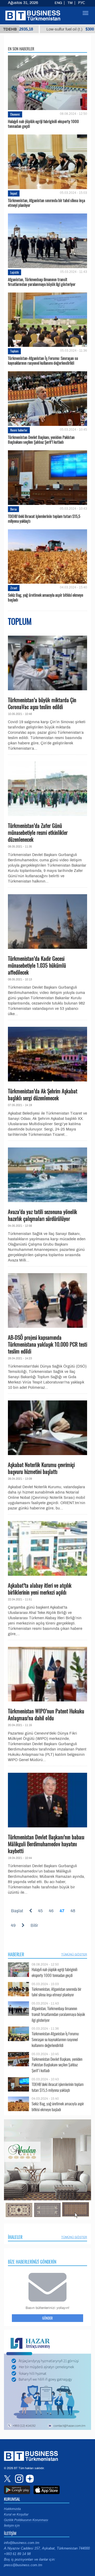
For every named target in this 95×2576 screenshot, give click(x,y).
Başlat (17, 1911)
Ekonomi (15, 114)
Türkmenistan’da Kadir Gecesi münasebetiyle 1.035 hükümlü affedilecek (37, 965)
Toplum (14, 351)
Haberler (16, 1954)
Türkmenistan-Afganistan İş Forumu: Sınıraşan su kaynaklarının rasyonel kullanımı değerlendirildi (43, 360)
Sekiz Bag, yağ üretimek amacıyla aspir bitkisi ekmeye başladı (46, 597)
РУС (82, 3)
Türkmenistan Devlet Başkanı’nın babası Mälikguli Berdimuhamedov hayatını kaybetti (46, 1844)
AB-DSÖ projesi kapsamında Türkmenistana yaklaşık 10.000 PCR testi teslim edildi (47, 1344)
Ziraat (14, 588)
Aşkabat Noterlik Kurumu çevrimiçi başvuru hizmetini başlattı (41, 1468)
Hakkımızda (12, 2509)
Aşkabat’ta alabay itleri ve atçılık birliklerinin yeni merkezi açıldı (40, 1589)
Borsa (13, 509)
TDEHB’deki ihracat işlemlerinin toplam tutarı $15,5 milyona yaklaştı (44, 518)
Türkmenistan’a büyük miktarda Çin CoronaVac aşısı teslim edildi (42, 703)
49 (13, 1925)
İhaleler (15, 2237)
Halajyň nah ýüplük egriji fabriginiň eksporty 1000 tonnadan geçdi (43, 124)
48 (73, 1911)
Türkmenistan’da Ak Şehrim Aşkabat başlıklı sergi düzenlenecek (43, 1094)
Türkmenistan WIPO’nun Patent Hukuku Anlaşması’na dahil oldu (46, 1714)
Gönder (47, 2318)
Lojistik (15, 272)
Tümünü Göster (74, 1954)
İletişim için (12, 2526)
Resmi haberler (19, 430)
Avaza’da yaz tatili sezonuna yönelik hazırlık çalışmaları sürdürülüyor (42, 1215)
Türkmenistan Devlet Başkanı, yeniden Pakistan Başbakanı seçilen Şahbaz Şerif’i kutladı (41, 439)
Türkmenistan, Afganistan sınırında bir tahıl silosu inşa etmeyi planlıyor (46, 203)
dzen (29, 2479)
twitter (8, 2479)
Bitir (34, 1925)
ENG (58, 3)
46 (51, 1911)
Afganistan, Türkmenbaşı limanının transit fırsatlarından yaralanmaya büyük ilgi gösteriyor (42, 282)
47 (62, 1911)
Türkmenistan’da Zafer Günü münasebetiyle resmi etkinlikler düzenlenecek (38, 832)
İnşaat (14, 193)
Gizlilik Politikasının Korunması (26, 2520)
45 (40, 1911)
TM (70, 3)
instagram (18, 2479)
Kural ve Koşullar (16, 2514)
